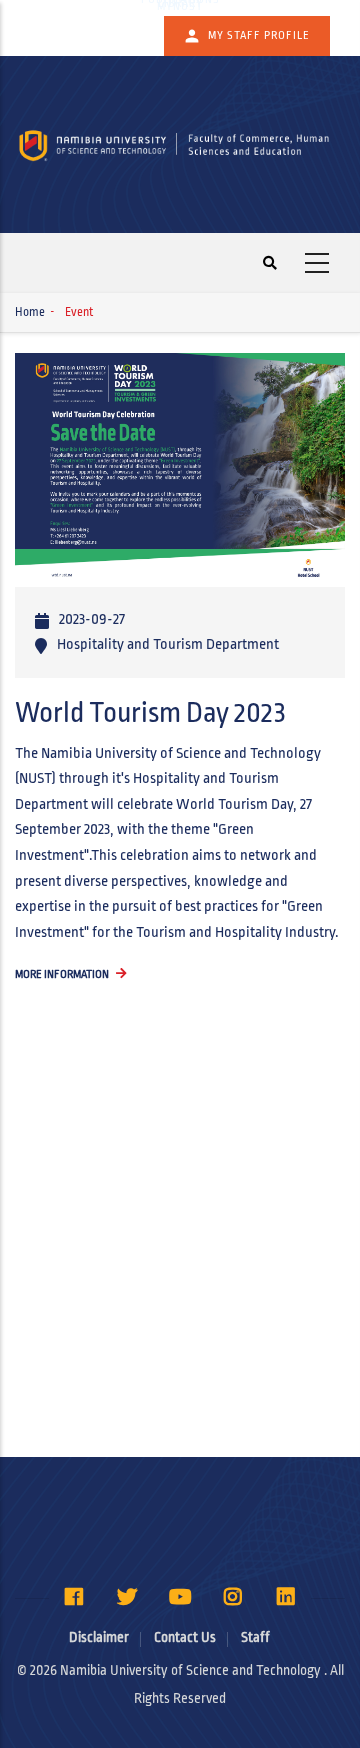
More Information (62, 974)
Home (30, 312)
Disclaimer (99, 1637)
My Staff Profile (259, 35)
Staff (255, 1637)
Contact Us (185, 1637)
